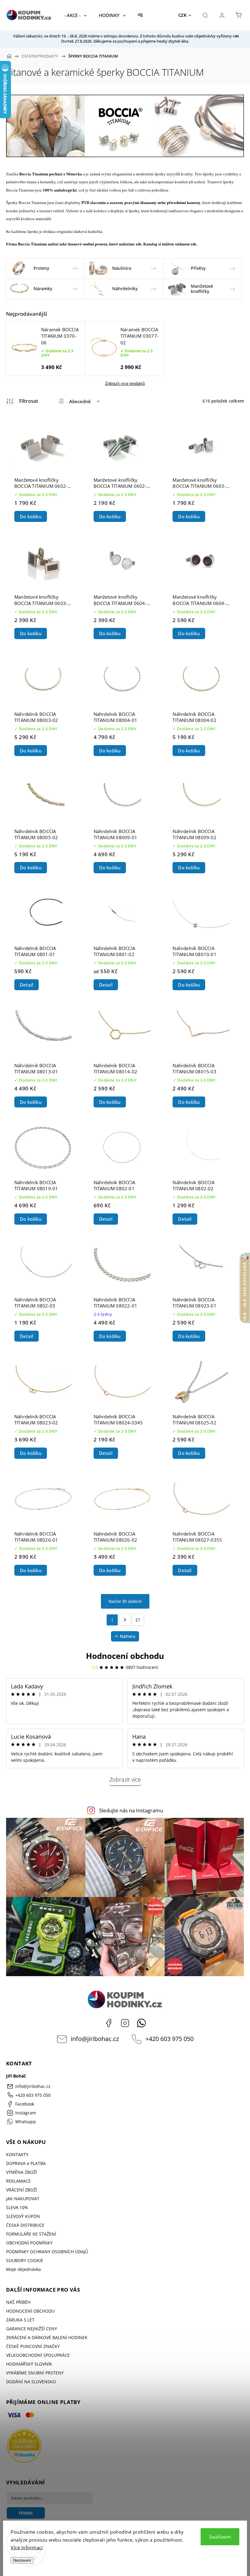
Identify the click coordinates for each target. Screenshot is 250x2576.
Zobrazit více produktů (125, 384)
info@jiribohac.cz (95, 2039)
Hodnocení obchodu (125, 1656)
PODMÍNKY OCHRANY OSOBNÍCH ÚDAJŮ (47, 2252)
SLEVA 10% (17, 2207)
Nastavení (22, 2560)
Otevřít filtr (22, 401)
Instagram (125, 2023)
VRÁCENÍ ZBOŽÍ (22, 2190)
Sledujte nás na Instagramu (131, 1810)
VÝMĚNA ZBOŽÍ (21, 2172)
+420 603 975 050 (170, 2039)
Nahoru (128, 1636)
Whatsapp (141, 2023)
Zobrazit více (125, 1779)
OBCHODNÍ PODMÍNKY (29, 2243)
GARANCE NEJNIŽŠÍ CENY (32, 2329)
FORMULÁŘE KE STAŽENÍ (31, 2234)
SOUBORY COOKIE (25, 2260)
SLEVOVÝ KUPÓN (23, 2216)
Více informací (27, 2547)
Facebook (109, 2023)
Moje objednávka (23, 2269)
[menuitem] (75, 15)
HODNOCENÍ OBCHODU (30, 2311)
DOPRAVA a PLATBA (26, 2163)
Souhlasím (220, 2537)
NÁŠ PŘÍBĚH (18, 2302)
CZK (183, 15)
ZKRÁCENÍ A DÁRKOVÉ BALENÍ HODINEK (47, 2337)
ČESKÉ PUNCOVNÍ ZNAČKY (33, 2346)
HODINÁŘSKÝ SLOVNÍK (29, 2364)
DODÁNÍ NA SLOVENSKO (31, 2382)
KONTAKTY (17, 2154)
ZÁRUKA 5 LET (20, 2320)
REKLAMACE (18, 2181)
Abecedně (80, 401)
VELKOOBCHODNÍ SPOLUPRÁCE (38, 2355)
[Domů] (9, 56)
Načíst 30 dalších (125, 1601)
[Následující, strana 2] (125, 1620)
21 (138, 1620)
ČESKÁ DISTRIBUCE (25, 2225)
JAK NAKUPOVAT (23, 2199)
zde (139, 244)
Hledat (26, 2513)
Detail (27, 985)
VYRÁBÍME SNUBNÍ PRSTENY (35, 2373)
